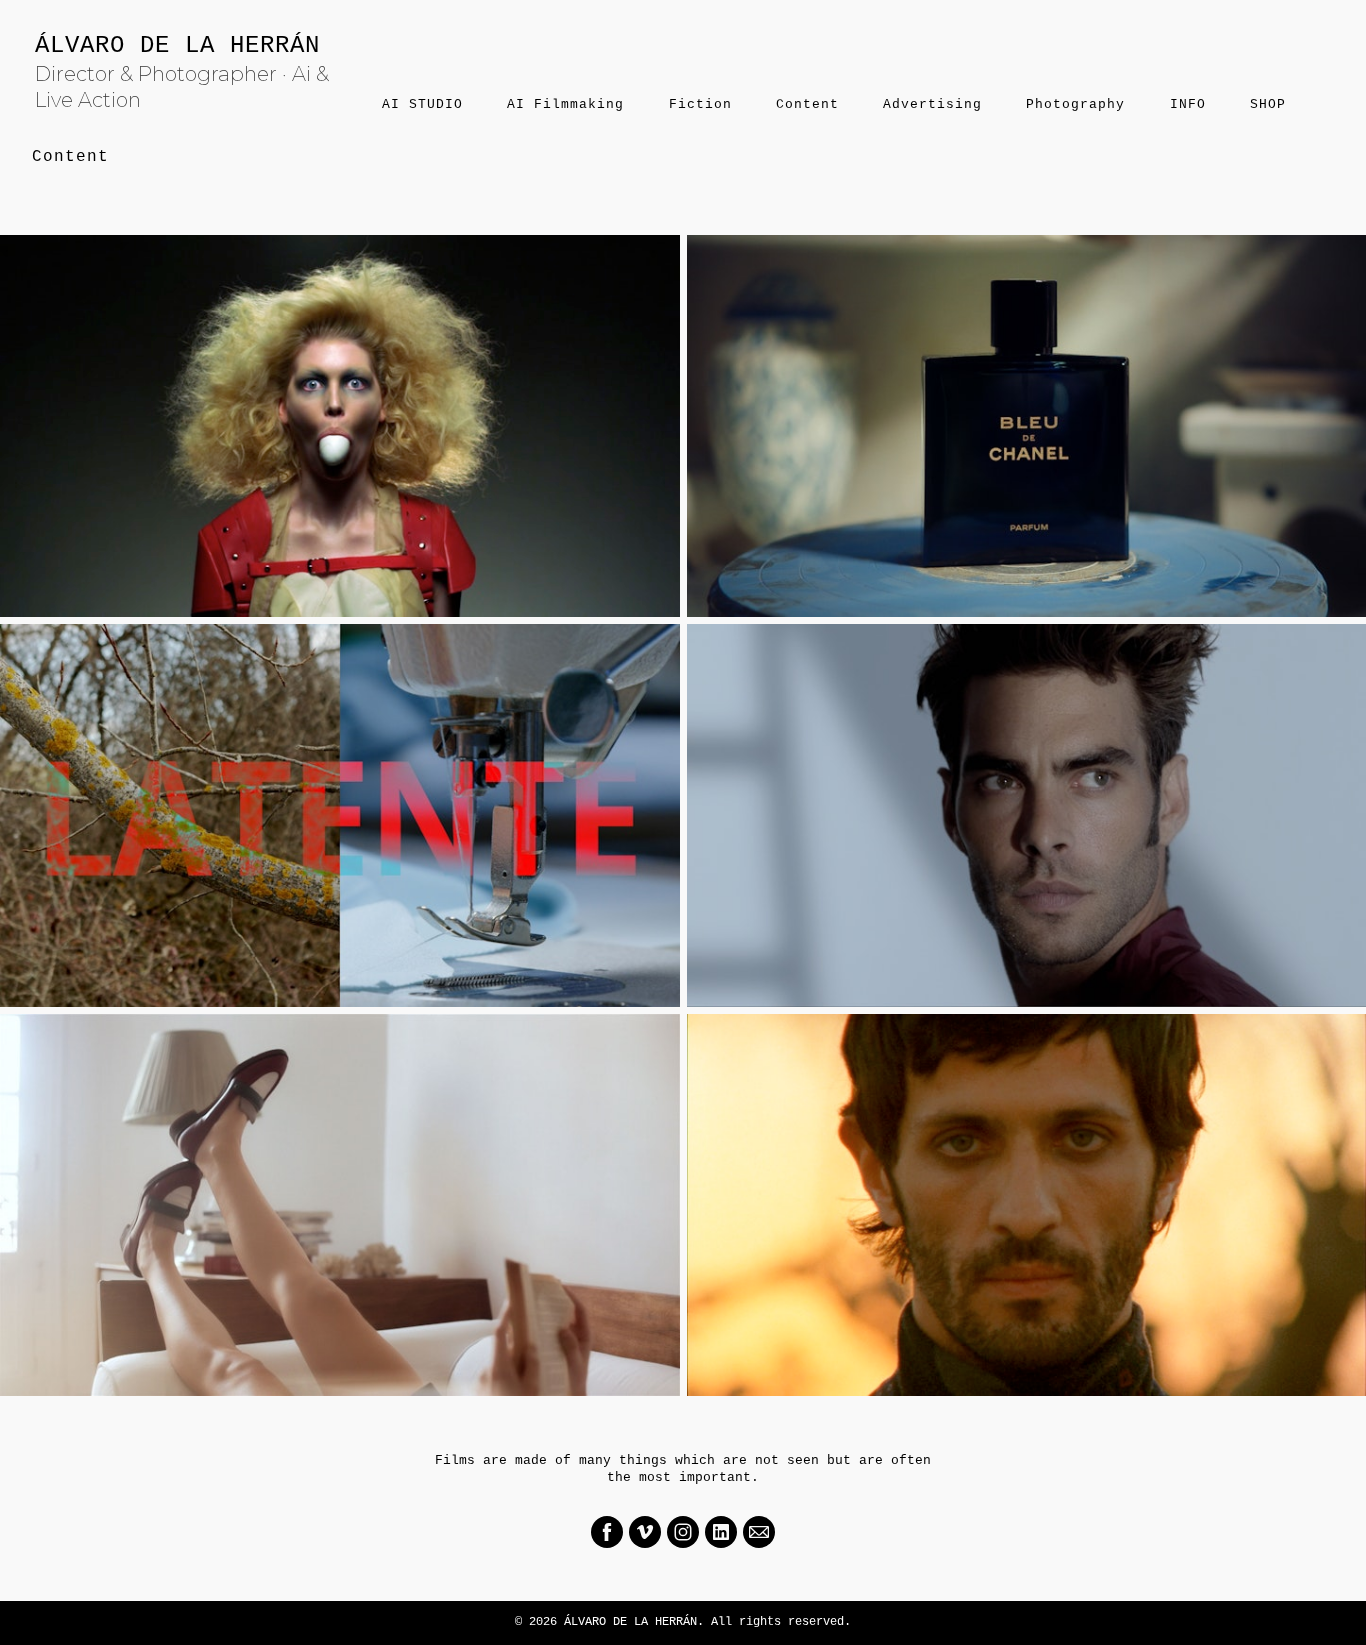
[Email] (759, 1532)
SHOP (1268, 104)
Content (807, 104)
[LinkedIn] (721, 1532)
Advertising (932, 104)
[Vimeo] (645, 1532)
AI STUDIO (422, 104)
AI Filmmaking (565, 104)
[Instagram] (683, 1532)
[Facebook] (607, 1532)
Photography (1075, 104)
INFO (1188, 104)
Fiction (700, 104)
